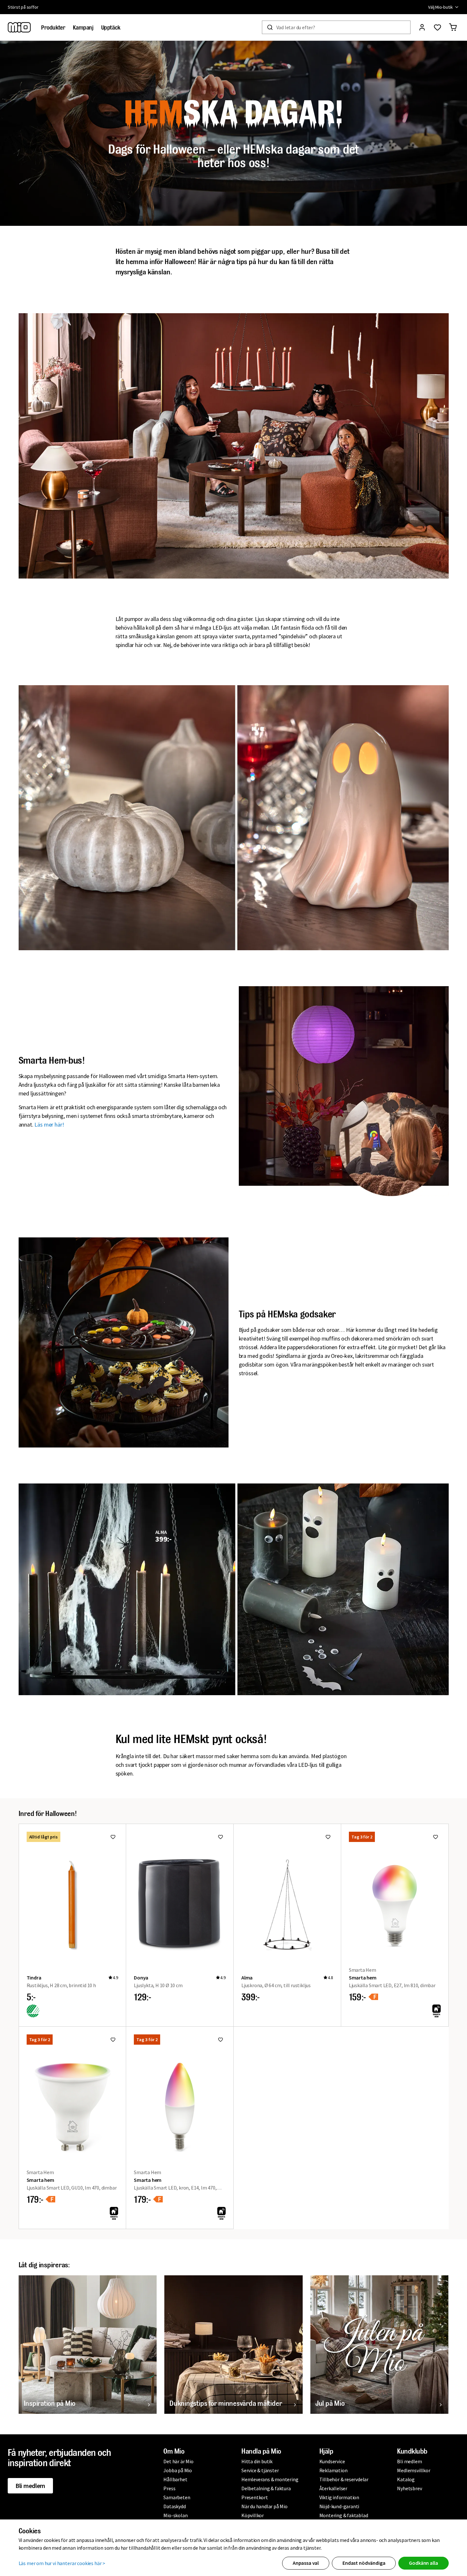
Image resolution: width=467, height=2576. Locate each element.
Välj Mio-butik (441, 7)
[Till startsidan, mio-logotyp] (19, 27)
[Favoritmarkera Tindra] (113, 1837)
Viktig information (339, 2497)
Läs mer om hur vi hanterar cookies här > (62, 2563)
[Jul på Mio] (380, 2345)
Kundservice (332, 2461)
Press (169, 2488)
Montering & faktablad (344, 2515)
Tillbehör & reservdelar (344, 2479)
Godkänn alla (423, 2563)
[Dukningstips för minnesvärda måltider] (234, 2345)
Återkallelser (333, 2488)
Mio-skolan (175, 2515)
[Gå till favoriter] (437, 27)
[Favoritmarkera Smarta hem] (436, 1837)
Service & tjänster (260, 2470)
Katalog (406, 2479)
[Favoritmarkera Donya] (221, 1837)
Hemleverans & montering (270, 2479)
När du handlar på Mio (264, 2506)
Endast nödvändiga (364, 2563)
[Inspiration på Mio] (88, 2345)
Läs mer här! (49, 1124)
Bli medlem (30, 2486)
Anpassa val (306, 2563)
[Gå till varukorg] (453, 27)
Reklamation (333, 2470)
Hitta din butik (257, 2461)
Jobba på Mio (178, 2470)
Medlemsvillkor (414, 2470)
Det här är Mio (178, 2461)
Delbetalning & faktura (266, 2488)
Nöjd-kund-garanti (339, 2506)
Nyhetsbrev (409, 2488)
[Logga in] (422, 27)
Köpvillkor (253, 2515)
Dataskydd (174, 2506)
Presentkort (255, 2497)
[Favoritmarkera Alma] (328, 1837)
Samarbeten (177, 2497)
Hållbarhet (175, 2479)
